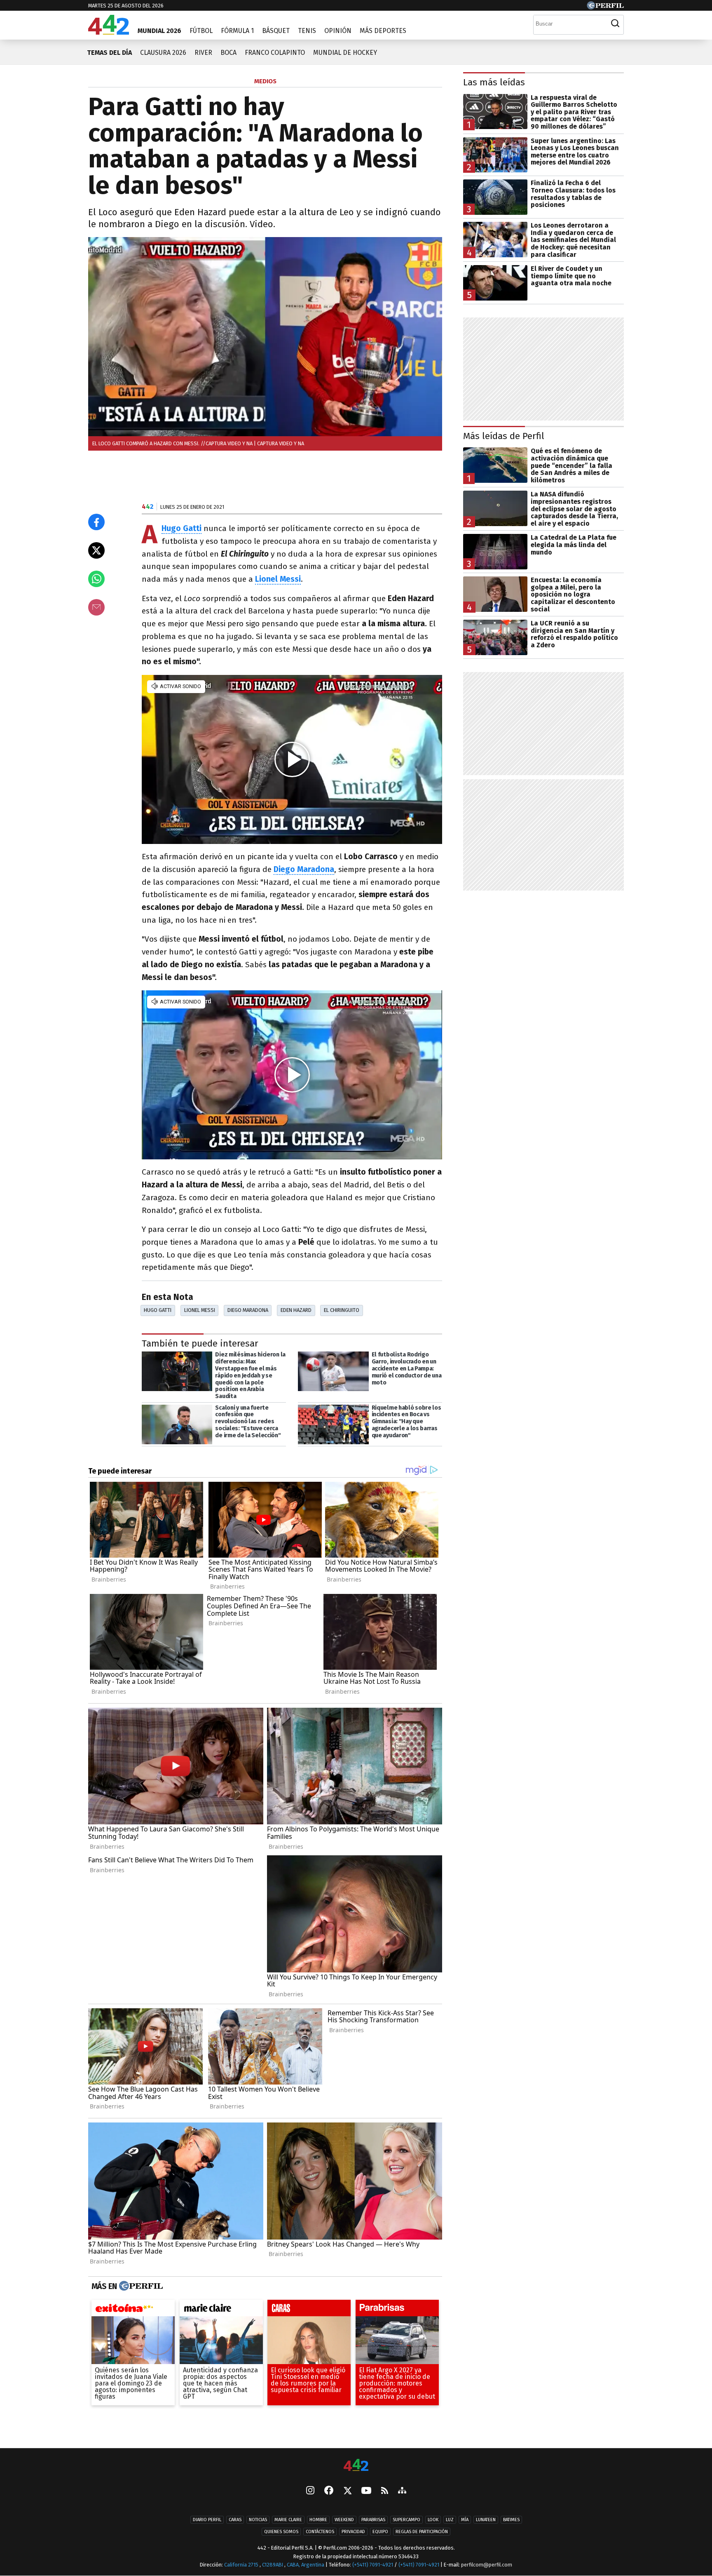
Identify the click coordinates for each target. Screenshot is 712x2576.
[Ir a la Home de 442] (109, 32)
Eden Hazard (296, 1310)
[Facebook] (329, 2491)
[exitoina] (133, 2310)
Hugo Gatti (158, 1310)
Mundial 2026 (159, 31)
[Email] (96, 607)
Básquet (276, 31)
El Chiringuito (342, 1310)
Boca (228, 53)
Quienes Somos (281, 2532)
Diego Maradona (248, 1310)
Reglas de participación (422, 2532)
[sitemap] (402, 2491)
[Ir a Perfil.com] (605, 7)
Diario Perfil (207, 2520)
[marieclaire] (221, 2310)
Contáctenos (320, 2532)
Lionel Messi (200, 1310)
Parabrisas (373, 2520)
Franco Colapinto (275, 53)
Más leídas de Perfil (504, 436)
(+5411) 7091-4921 (373, 2565)
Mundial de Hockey (345, 53)
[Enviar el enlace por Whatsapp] (96, 579)
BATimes (511, 2520)
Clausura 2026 (163, 53)
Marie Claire (288, 2520)
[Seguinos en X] (347, 2491)
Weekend (344, 2520)
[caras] (309, 2310)
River (203, 53)
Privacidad (353, 2532)
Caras (235, 2520)
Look (433, 2520)
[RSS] (385, 2491)
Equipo (380, 2532)
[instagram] (310, 2491)
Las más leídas (494, 82)
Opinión (338, 31)
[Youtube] (366, 2491)
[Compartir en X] (96, 550)
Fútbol (201, 31)
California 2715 (242, 2565)
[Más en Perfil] (140, 2287)
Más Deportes (383, 31)
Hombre (318, 2520)
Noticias (258, 2520)
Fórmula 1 (237, 31)
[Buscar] (615, 24)
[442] (356, 2466)
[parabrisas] (397, 2310)
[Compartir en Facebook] (96, 522)
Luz (450, 2520)
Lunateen (486, 2520)
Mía (465, 2520)
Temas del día (109, 53)
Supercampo (406, 2520)
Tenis (307, 31)
